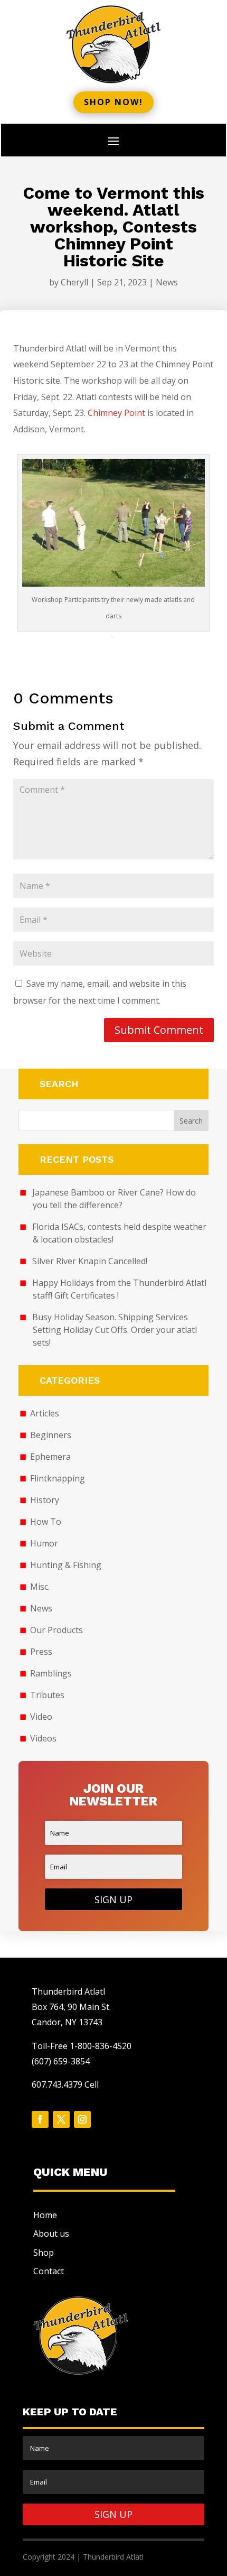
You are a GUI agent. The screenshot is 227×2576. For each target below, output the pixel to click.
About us (51, 2234)
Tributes (47, 1695)
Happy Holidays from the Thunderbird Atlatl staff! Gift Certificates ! (119, 1289)
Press (41, 1652)
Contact (49, 2271)
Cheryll (74, 282)
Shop (44, 2253)
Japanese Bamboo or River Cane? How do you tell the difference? (114, 1199)
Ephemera (50, 1457)
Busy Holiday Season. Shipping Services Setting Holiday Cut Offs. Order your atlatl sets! (115, 1330)
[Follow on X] (61, 2119)
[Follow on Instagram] (82, 2119)
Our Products (56, 1630)
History (45, 1500)
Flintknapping (58, 1478)
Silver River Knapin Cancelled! (90, 1261)
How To (46, 1522)
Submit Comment (159, 1030)
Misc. (40, 1587)
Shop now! (113, 102)
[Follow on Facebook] (40, 2119)
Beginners (51, 1435)
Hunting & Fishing (66, 1565)
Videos (43, 1738)
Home (45, 2215)
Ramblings (51, 1673)
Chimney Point (116, 413)
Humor (44, 1543)
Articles (45, 1413)
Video (41, 1717)
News (167, 282)
